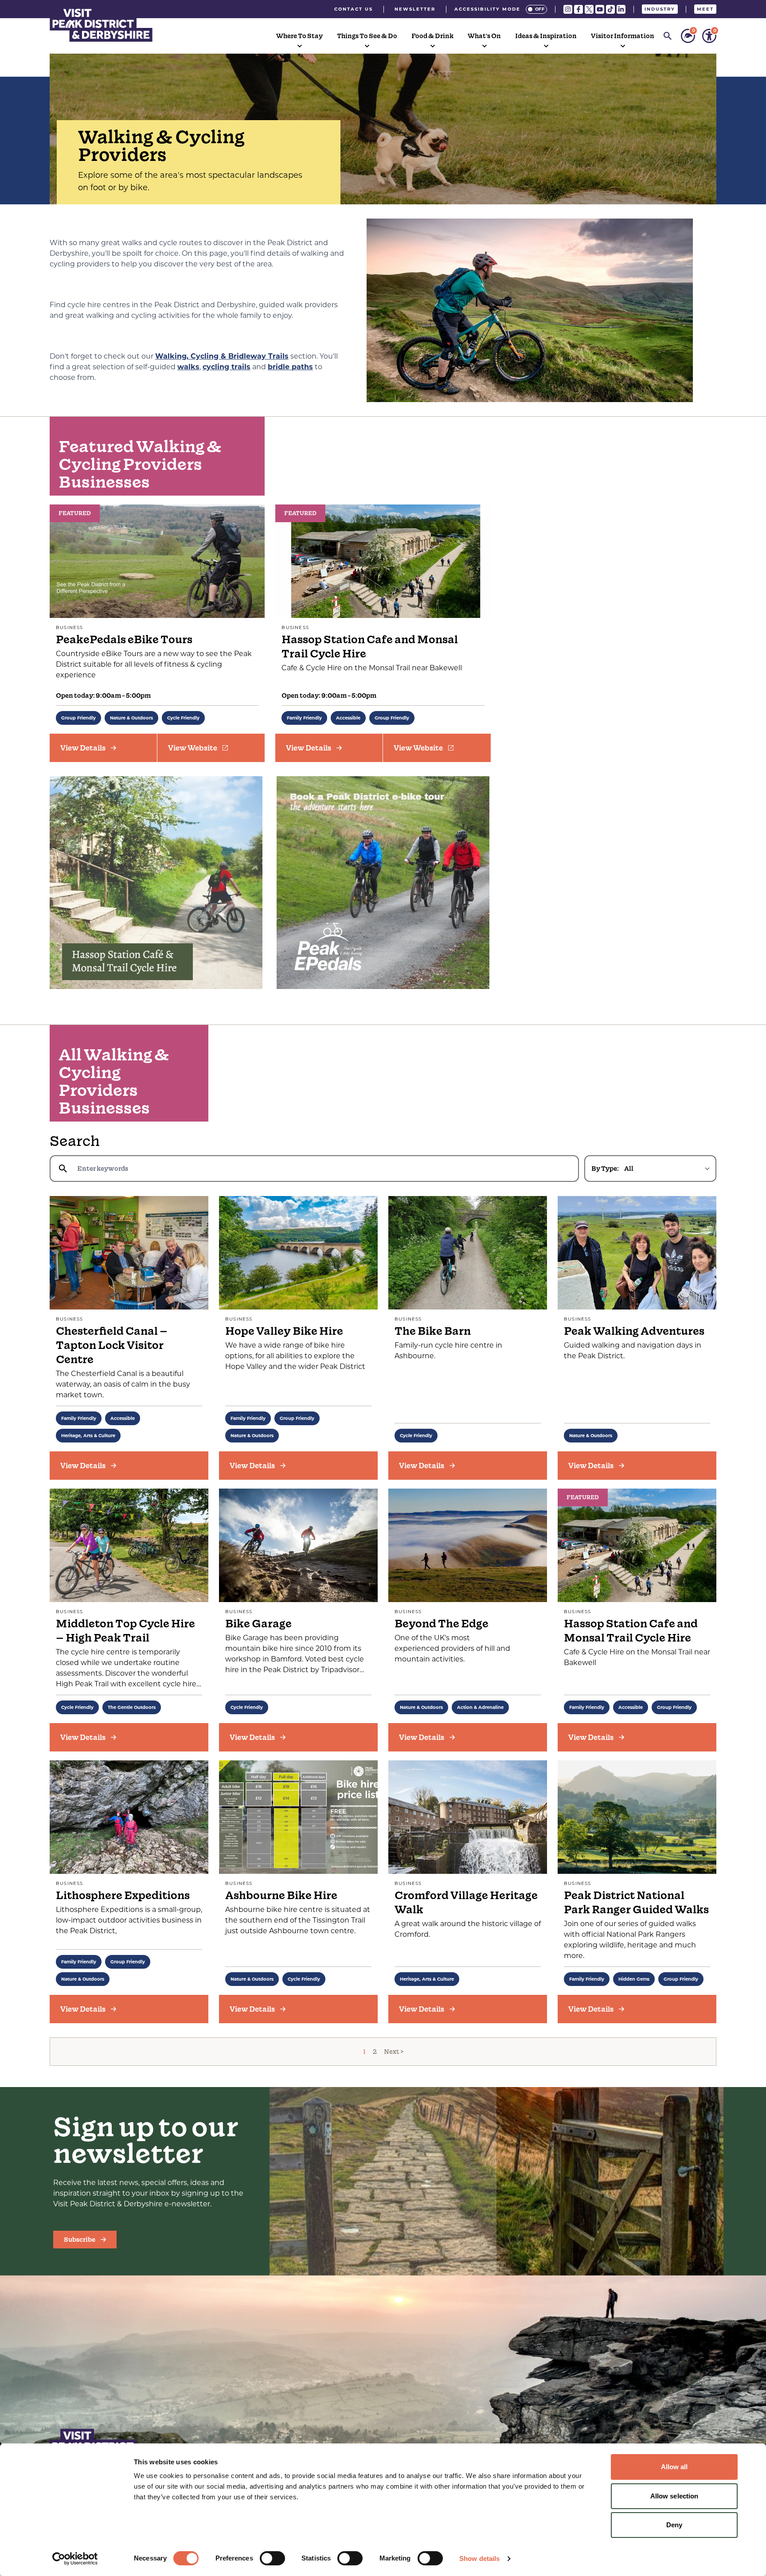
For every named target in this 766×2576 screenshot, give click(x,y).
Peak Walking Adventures (634, 1331)
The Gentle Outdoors (132, 1707)
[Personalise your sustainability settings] (688, 36)
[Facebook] (578, 9)
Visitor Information (623, 36)
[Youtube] (600, 9)
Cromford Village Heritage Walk (466, 1902)
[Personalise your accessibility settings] (709, 36)
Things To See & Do (367, 36)
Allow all (674, 2467)
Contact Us (354, 9)
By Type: (605, 1169)
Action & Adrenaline (480, 1707)
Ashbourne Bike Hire (281, 1895)
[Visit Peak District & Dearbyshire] (101, 24)
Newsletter (415, 9)
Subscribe (80, 2240)
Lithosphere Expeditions (123, 1895)
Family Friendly (304, 718)
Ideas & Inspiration (546, 36)
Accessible (348, 718)
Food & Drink (432, 36)
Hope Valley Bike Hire (284, 1331)
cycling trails (227, 367)
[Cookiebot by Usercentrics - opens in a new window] (75, 2559)
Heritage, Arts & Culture (88, 1436)
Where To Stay (299, 36)
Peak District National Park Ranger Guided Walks (636, 1902)
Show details (479, 2558)
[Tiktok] (610, 9)
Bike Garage (258, 1624)
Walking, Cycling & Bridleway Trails (222, 356)
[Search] (668, 36)
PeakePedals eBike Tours (124, 639)
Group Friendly (78, 718)
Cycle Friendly (183, 718)
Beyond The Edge (442, 1624)
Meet (705, 9)
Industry (660, 9)
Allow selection (674, 2496)
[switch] (272, 2558)
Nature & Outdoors (131, 718)
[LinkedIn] (621, 9)
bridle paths (290, 367)
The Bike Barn (433, 1331)
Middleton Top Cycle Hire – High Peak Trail (125, 1631)
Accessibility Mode (487, 9)
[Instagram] (568, 9)
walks (188, 367)
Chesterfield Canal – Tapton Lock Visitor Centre (112, 1345)
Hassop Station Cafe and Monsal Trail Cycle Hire (370, 647)
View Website (193, 748)
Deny (674, 2525)
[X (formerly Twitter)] (589, 9)
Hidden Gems (634, 1979)
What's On (484, 36)
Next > (394, 2052)
